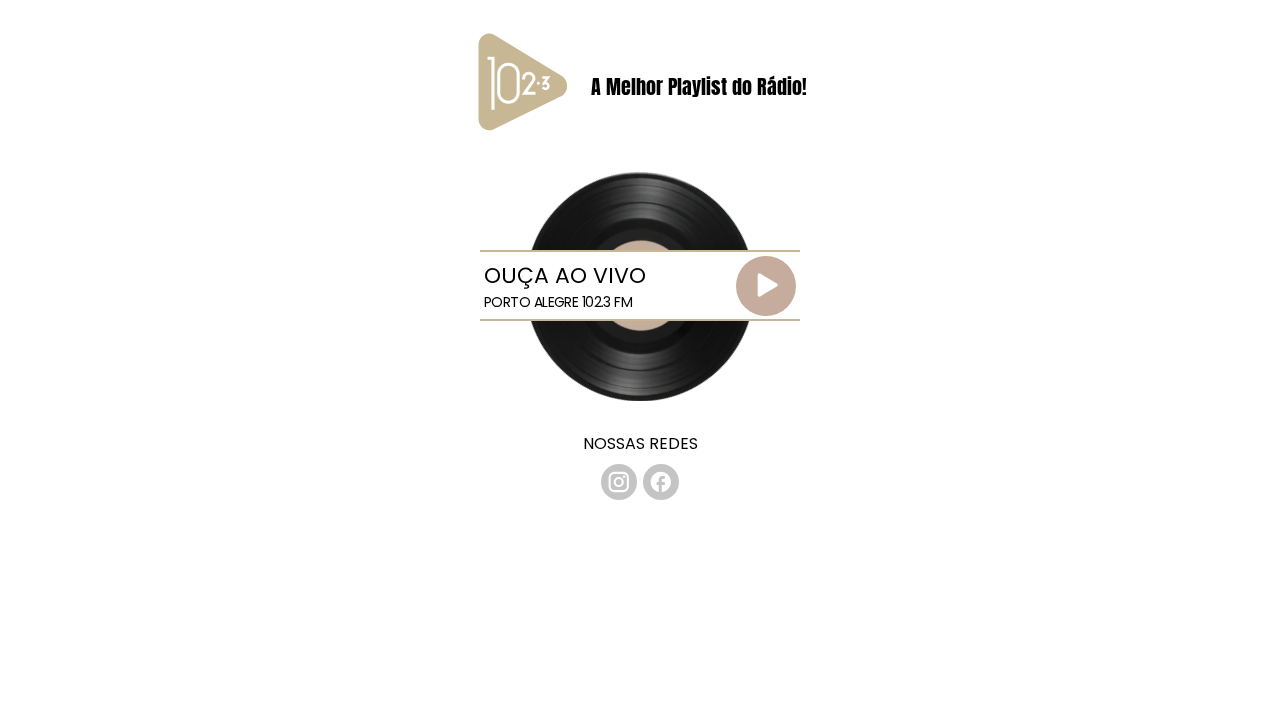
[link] (619, 482)
